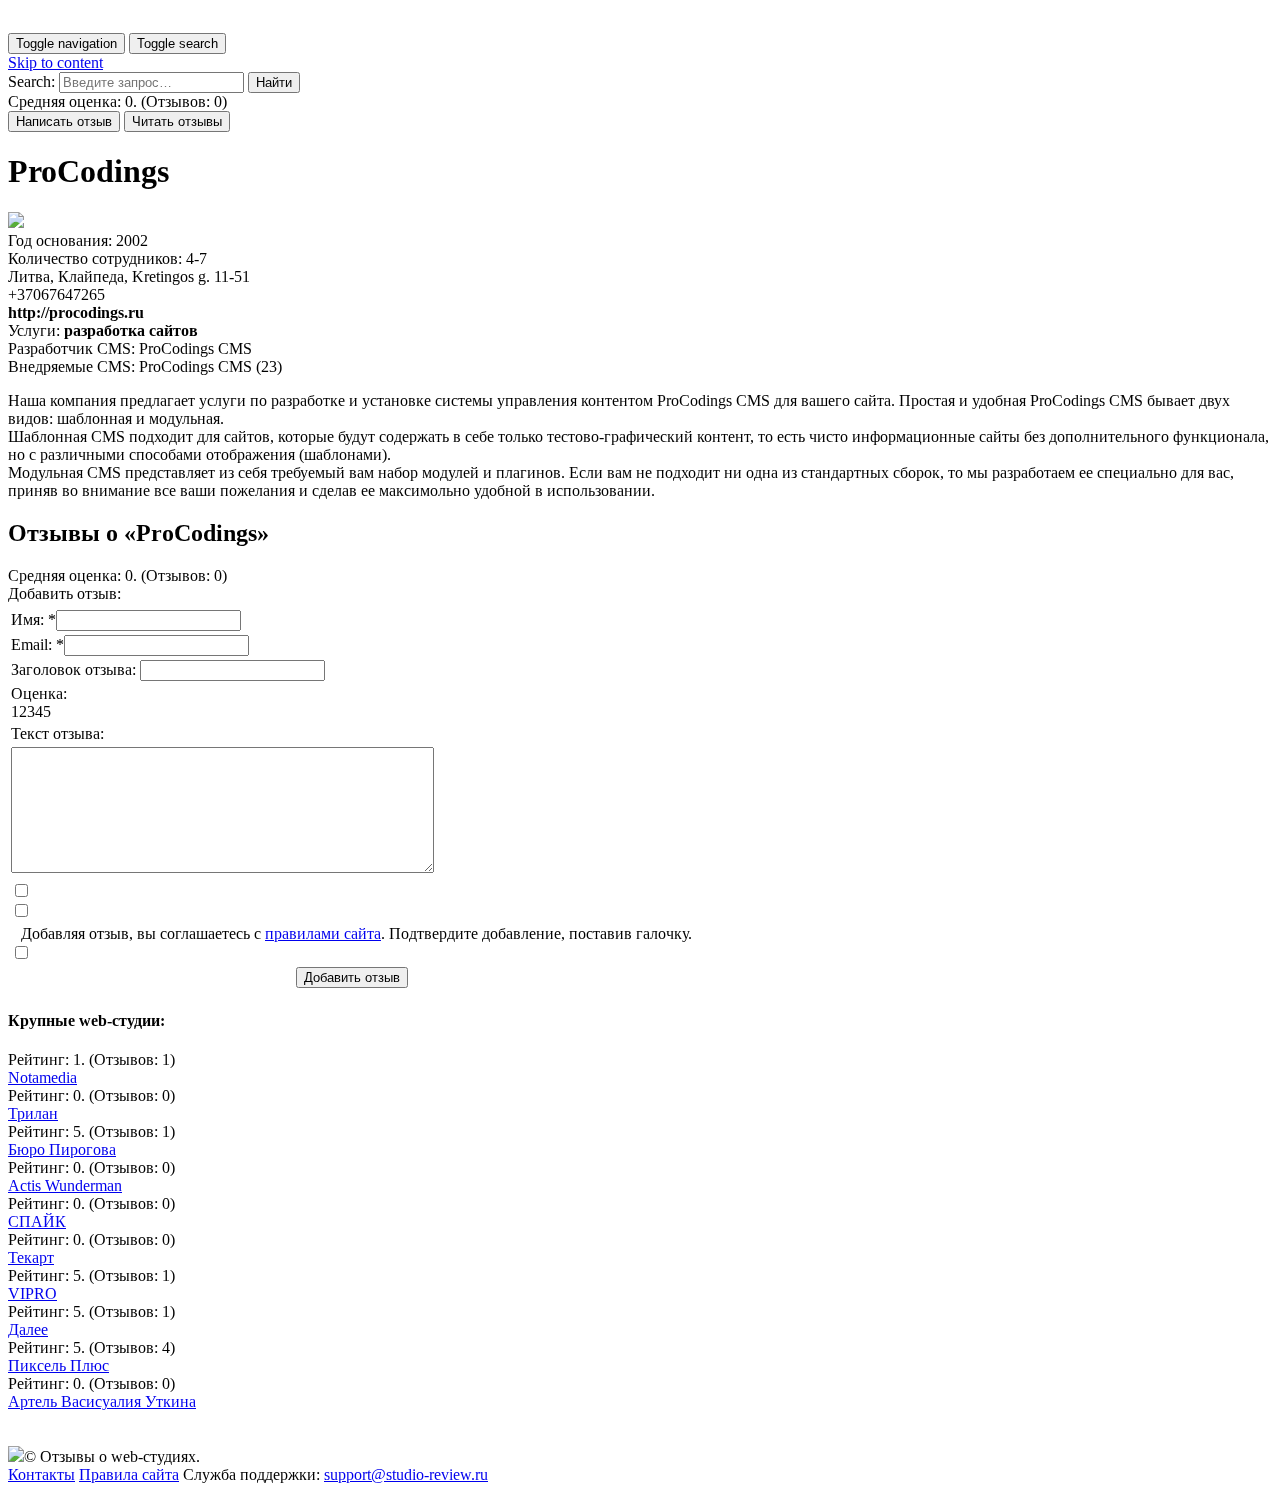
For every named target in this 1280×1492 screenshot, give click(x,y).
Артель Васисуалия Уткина (102, 1401)
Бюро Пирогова (62, 1149)
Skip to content (55, 62)
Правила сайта (129, 1474)
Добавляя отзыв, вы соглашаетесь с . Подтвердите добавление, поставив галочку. (356, 933)
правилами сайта (323, 933)
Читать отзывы (177, 121)
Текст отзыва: (57, 733)
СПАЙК (37, 1221)
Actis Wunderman (65, 1185)
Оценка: (39, 693)
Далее (28, 1329)
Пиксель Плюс (58, 1365)
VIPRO (32, 1293)
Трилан (33, 1113)
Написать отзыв (64, 121)
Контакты (41, 1474)
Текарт (31, 1257)
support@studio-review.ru (406, 1474)
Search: (31, 81)
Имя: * (33, 619)
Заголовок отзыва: (75, 669)
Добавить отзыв (352, 977)
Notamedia (42, 1077)
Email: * (37, 644)
